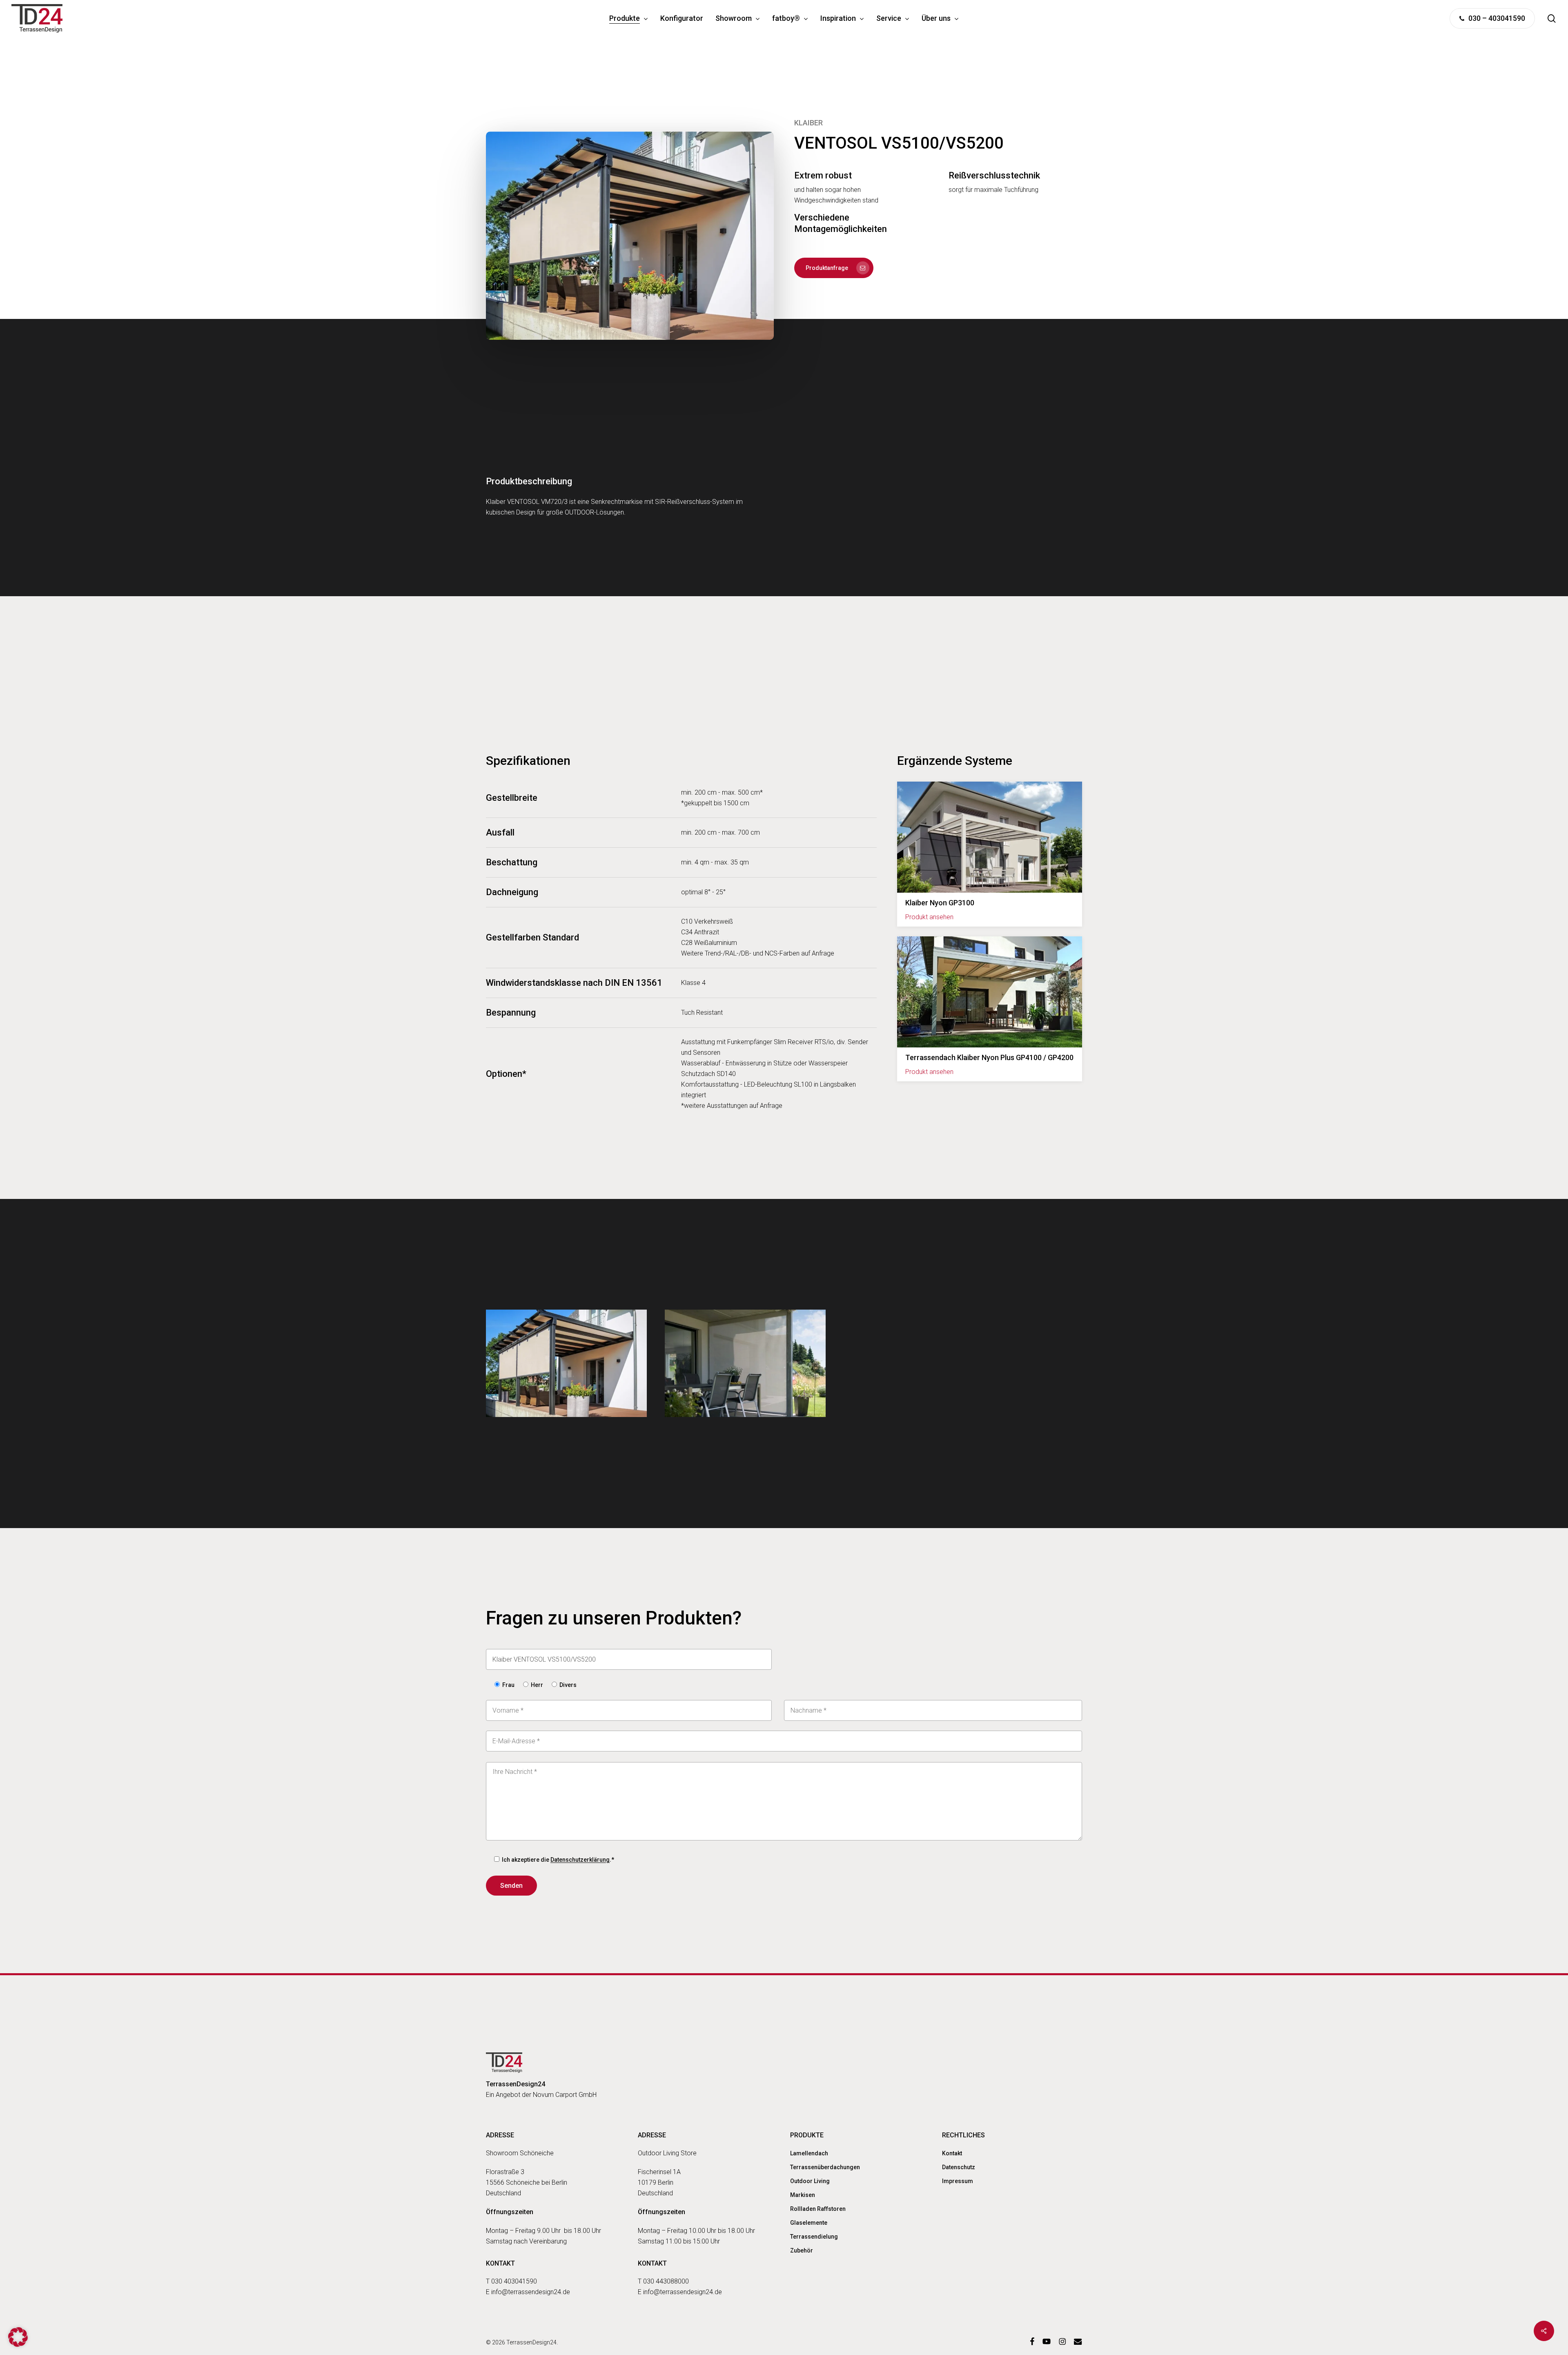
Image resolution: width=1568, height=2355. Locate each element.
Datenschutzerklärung (580, 1860)
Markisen (803, 2195)
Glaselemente (809, 2223)
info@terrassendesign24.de (531, 2292)
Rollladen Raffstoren (818, 2209)
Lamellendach (809, 2153)
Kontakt (952, 2153)
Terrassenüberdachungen (825, 2167)
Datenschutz (959, 2167)
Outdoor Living (810, 2181)
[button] (834, 268)
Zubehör (802, 2250)
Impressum (958, 2181)
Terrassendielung (814, 2237)
